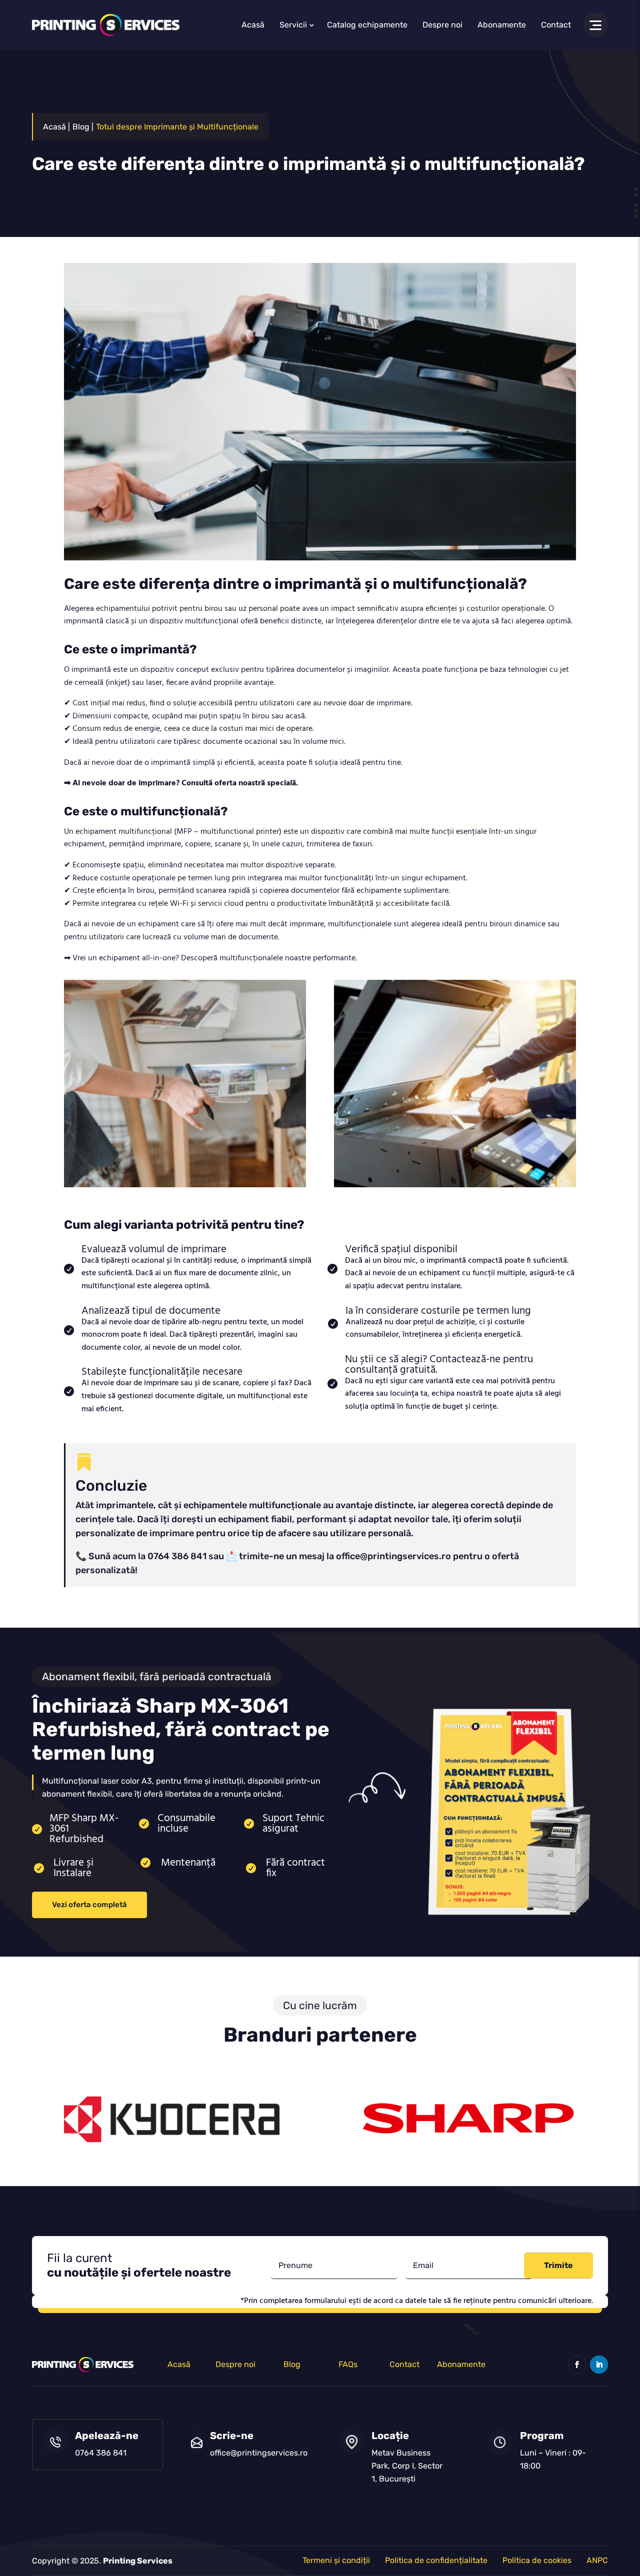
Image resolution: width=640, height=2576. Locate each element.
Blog (292, 2364)
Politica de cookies (537, 2560)
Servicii (293, 25)
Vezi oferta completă (89, 1905)
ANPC (597, 2560)
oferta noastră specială (255, 783)
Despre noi (442, 25)
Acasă (253, 25)
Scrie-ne (232, 2436)
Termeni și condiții (336, 2560)
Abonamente (502, 25)
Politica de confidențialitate (436, 2560)
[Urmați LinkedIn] (599, 2365)
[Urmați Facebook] (577, 2365)
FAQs (348, 2364)
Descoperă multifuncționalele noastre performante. (269, 958)
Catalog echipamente (367, 25)
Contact (556, 25)
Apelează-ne (107, 2436)
